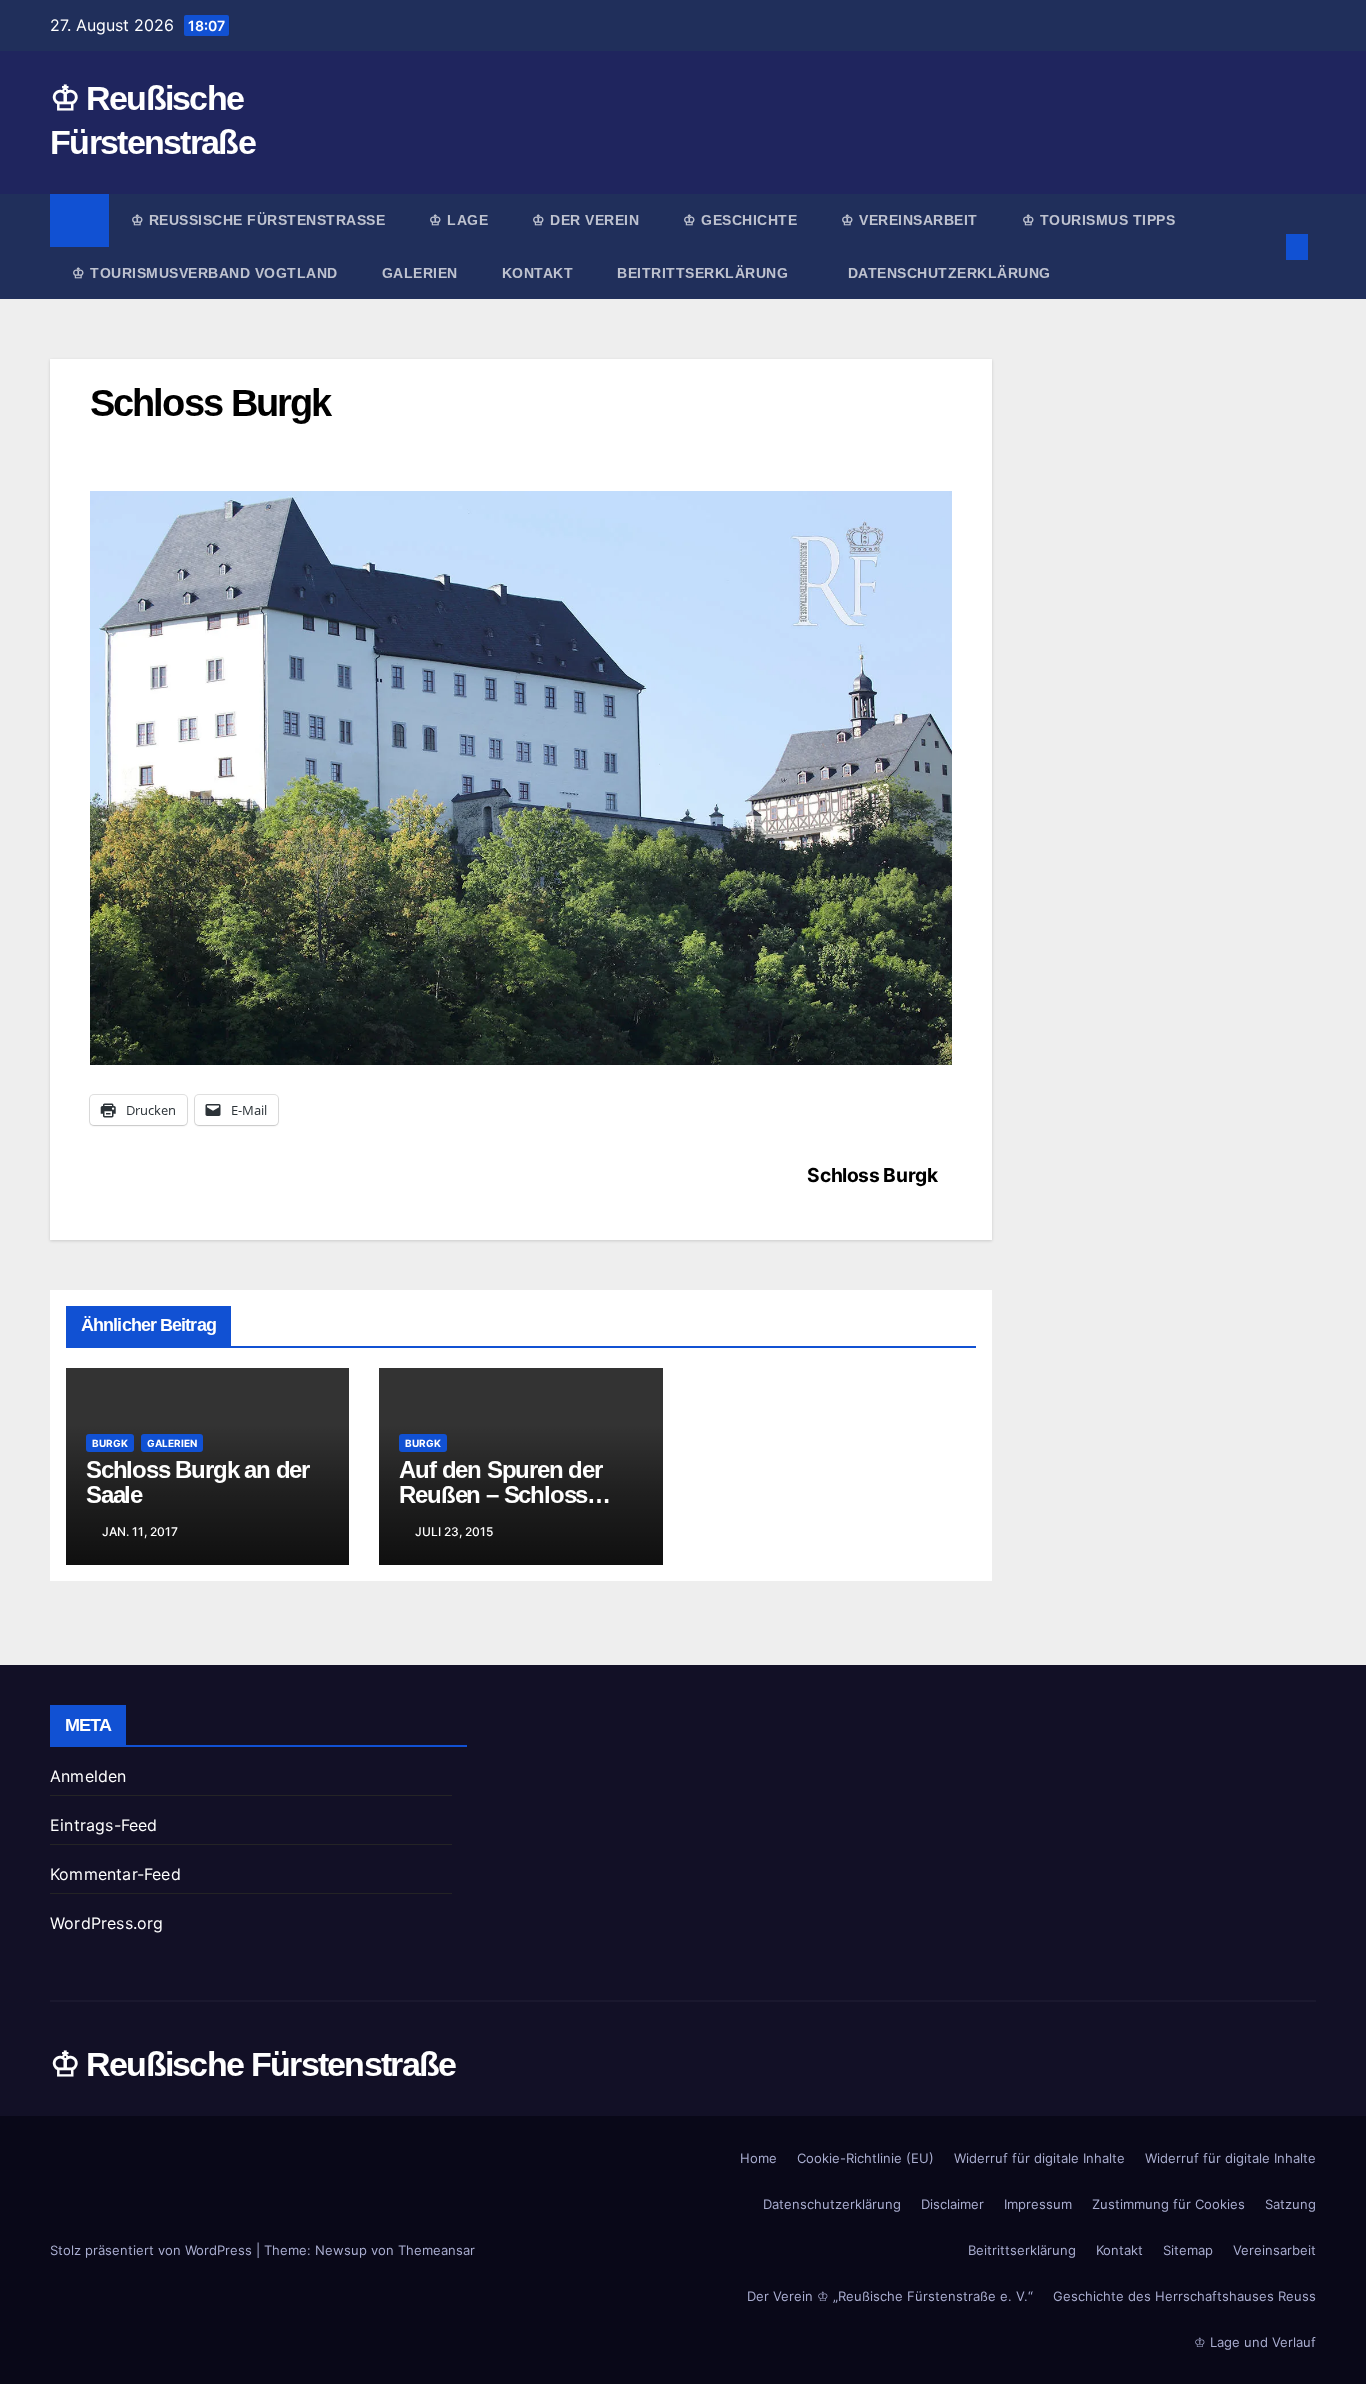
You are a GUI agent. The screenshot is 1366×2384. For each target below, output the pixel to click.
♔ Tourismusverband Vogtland (205, 273)
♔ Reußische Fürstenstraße (258, 220)
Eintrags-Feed (104, 1825)
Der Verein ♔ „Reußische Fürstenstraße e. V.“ (890, 2296)
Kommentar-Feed (115, 1874)
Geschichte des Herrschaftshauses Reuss (1184, 2296)
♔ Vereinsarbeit (909, 220)
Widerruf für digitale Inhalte (1039, 2158)
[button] (1264, 247)
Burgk (110, 1443)
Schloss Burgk (872, 1175)
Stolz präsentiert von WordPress (153, 2250)
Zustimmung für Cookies (1168, 2204)
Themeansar (436, 2250)
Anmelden (88, 1776)
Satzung (1290, 2204)
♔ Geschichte (740, 220)
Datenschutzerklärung (949, 273)
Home (758, 2158)
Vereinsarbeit (1274, 2250)
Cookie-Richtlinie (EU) (865, 2158)
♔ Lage (458, 220)
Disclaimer (952, 2204)
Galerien (420, 273)
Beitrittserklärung (705, 273)
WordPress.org (107, 1923)
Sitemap (1188, 2250)
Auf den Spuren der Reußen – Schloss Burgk (500, 1494)
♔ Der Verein (585, 220)
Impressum (1038, 2204)
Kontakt (538, 273)
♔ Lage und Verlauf (1255, 2342)
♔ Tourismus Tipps (1099, 220)
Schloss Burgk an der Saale (197, 1482)
